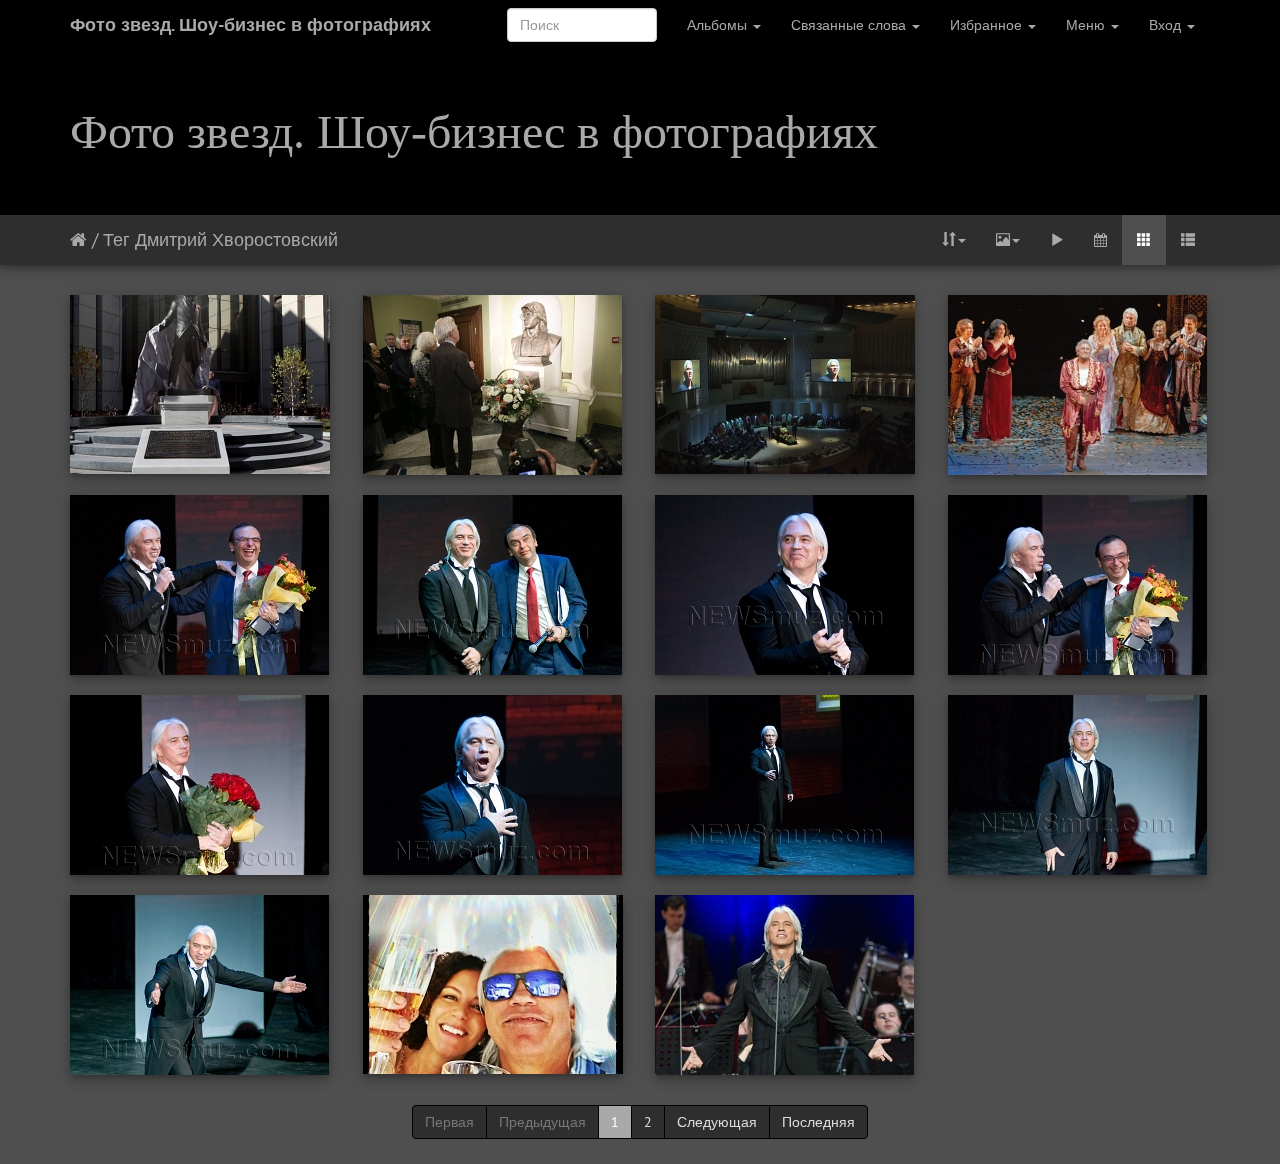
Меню (1087, 25)
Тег (116, 239)
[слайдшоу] (1057, 240)
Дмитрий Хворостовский (236, 239)
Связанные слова (850, 25)
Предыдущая (542, 1122)
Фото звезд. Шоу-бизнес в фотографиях (250, 24)
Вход (1167, 25)
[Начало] (78, 239)
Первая (449, 1122)
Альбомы (719, 25)
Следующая (717, 1122)
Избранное (988, 25)
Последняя (818, 1122)
